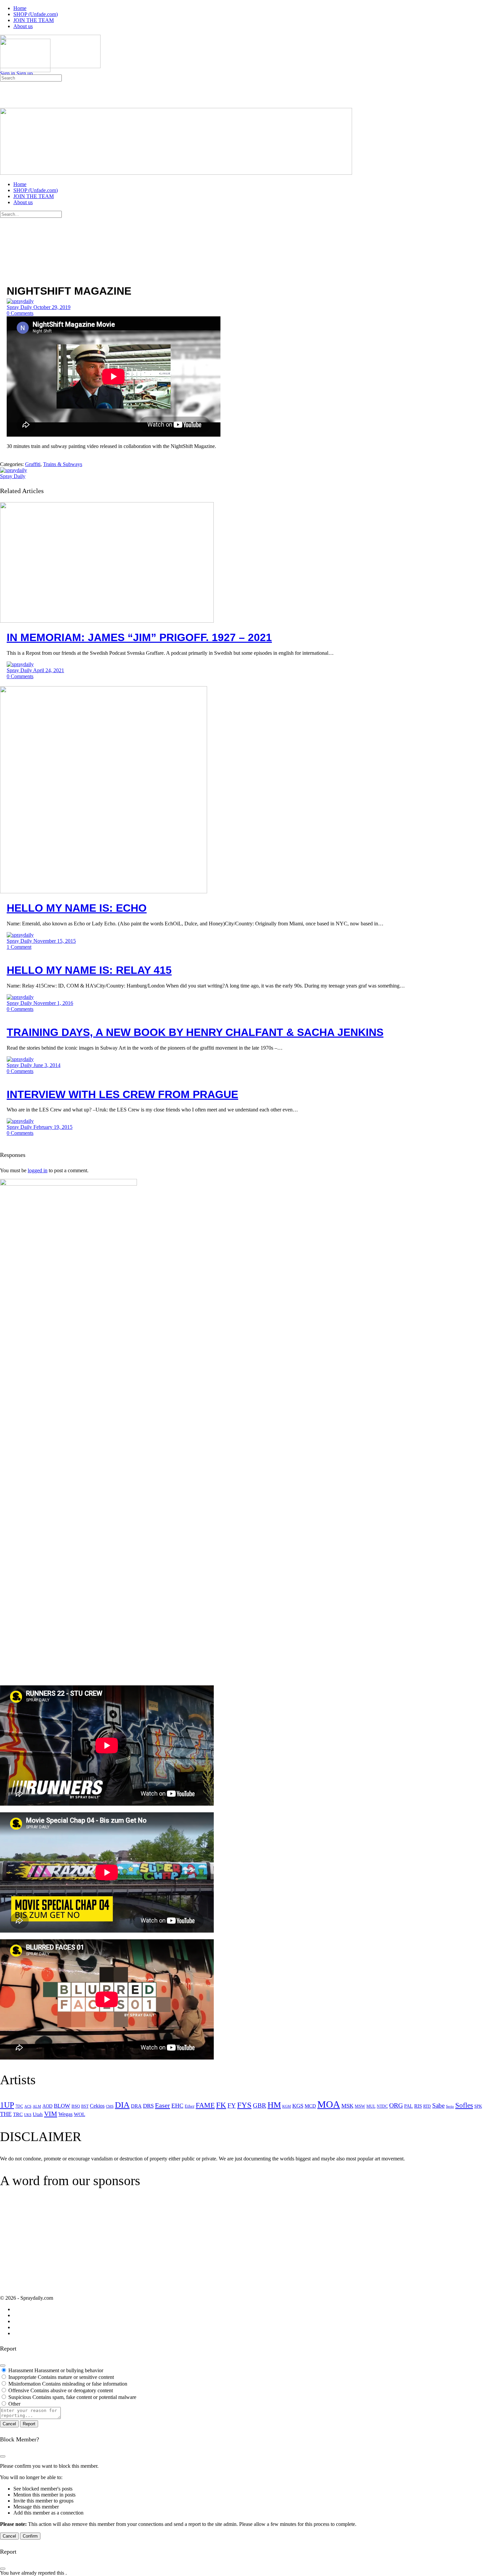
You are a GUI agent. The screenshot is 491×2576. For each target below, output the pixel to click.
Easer (162, 2105)
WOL (79, 2114)
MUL (371, 2106)
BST (85, 2106)
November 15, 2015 (55, 941)
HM (274, 2105)
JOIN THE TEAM (34, 196)
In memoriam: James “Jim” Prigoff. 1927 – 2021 (139, 637)
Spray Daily (20, 307)
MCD (310, 2106)
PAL (408, 2106)
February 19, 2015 (53, 1127)
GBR (260, 2105)
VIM (51, 2114)
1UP (7, 2105)
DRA (136, 2106)
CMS (110, 2106)
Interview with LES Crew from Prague (122, 1094)
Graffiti (33, 464)
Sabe (438, 2105)
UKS (28, 2115)
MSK (347, 2106)
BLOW (62, 2106)
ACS (28, 2106)
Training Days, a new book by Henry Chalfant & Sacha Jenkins (195, 1032)
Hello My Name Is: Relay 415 (89, 970)
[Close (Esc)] (3, 2366)
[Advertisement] (56, 2247)
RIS (418, 2106)
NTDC (382, 2106)
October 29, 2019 (52, 307)
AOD (47, 2106)
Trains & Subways (63, 464)
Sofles (464, 2105)
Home (20, 184)
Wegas (65, 2114)
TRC (18, 2114)
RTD (427, 2106)
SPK (478, 2106)
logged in (38, 1170)
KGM (287, 2106)
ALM (37, 2106)
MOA (329, 2104)
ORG (396, 2105)
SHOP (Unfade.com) (36, 190)
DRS (148, 2106)
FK (221, 2105)
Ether (190, 2106)
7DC (19, 2106)
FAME (205, 2105)
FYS (244, 2105)
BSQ (76, 2106)
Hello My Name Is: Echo (77, 908)
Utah (38, 2114)
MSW (360, 2106)
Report (29, 2424)
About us (23, 202)
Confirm (30, 2536)
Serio (450, 2106)
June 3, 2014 (47, 1065)
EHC (177, 2106)
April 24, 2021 (49, 670)
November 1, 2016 (53, 1003)
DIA (122, 2105)
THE (6, 2114)
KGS (298, 2106)
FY (232, 2105)
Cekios (97, 2106)
